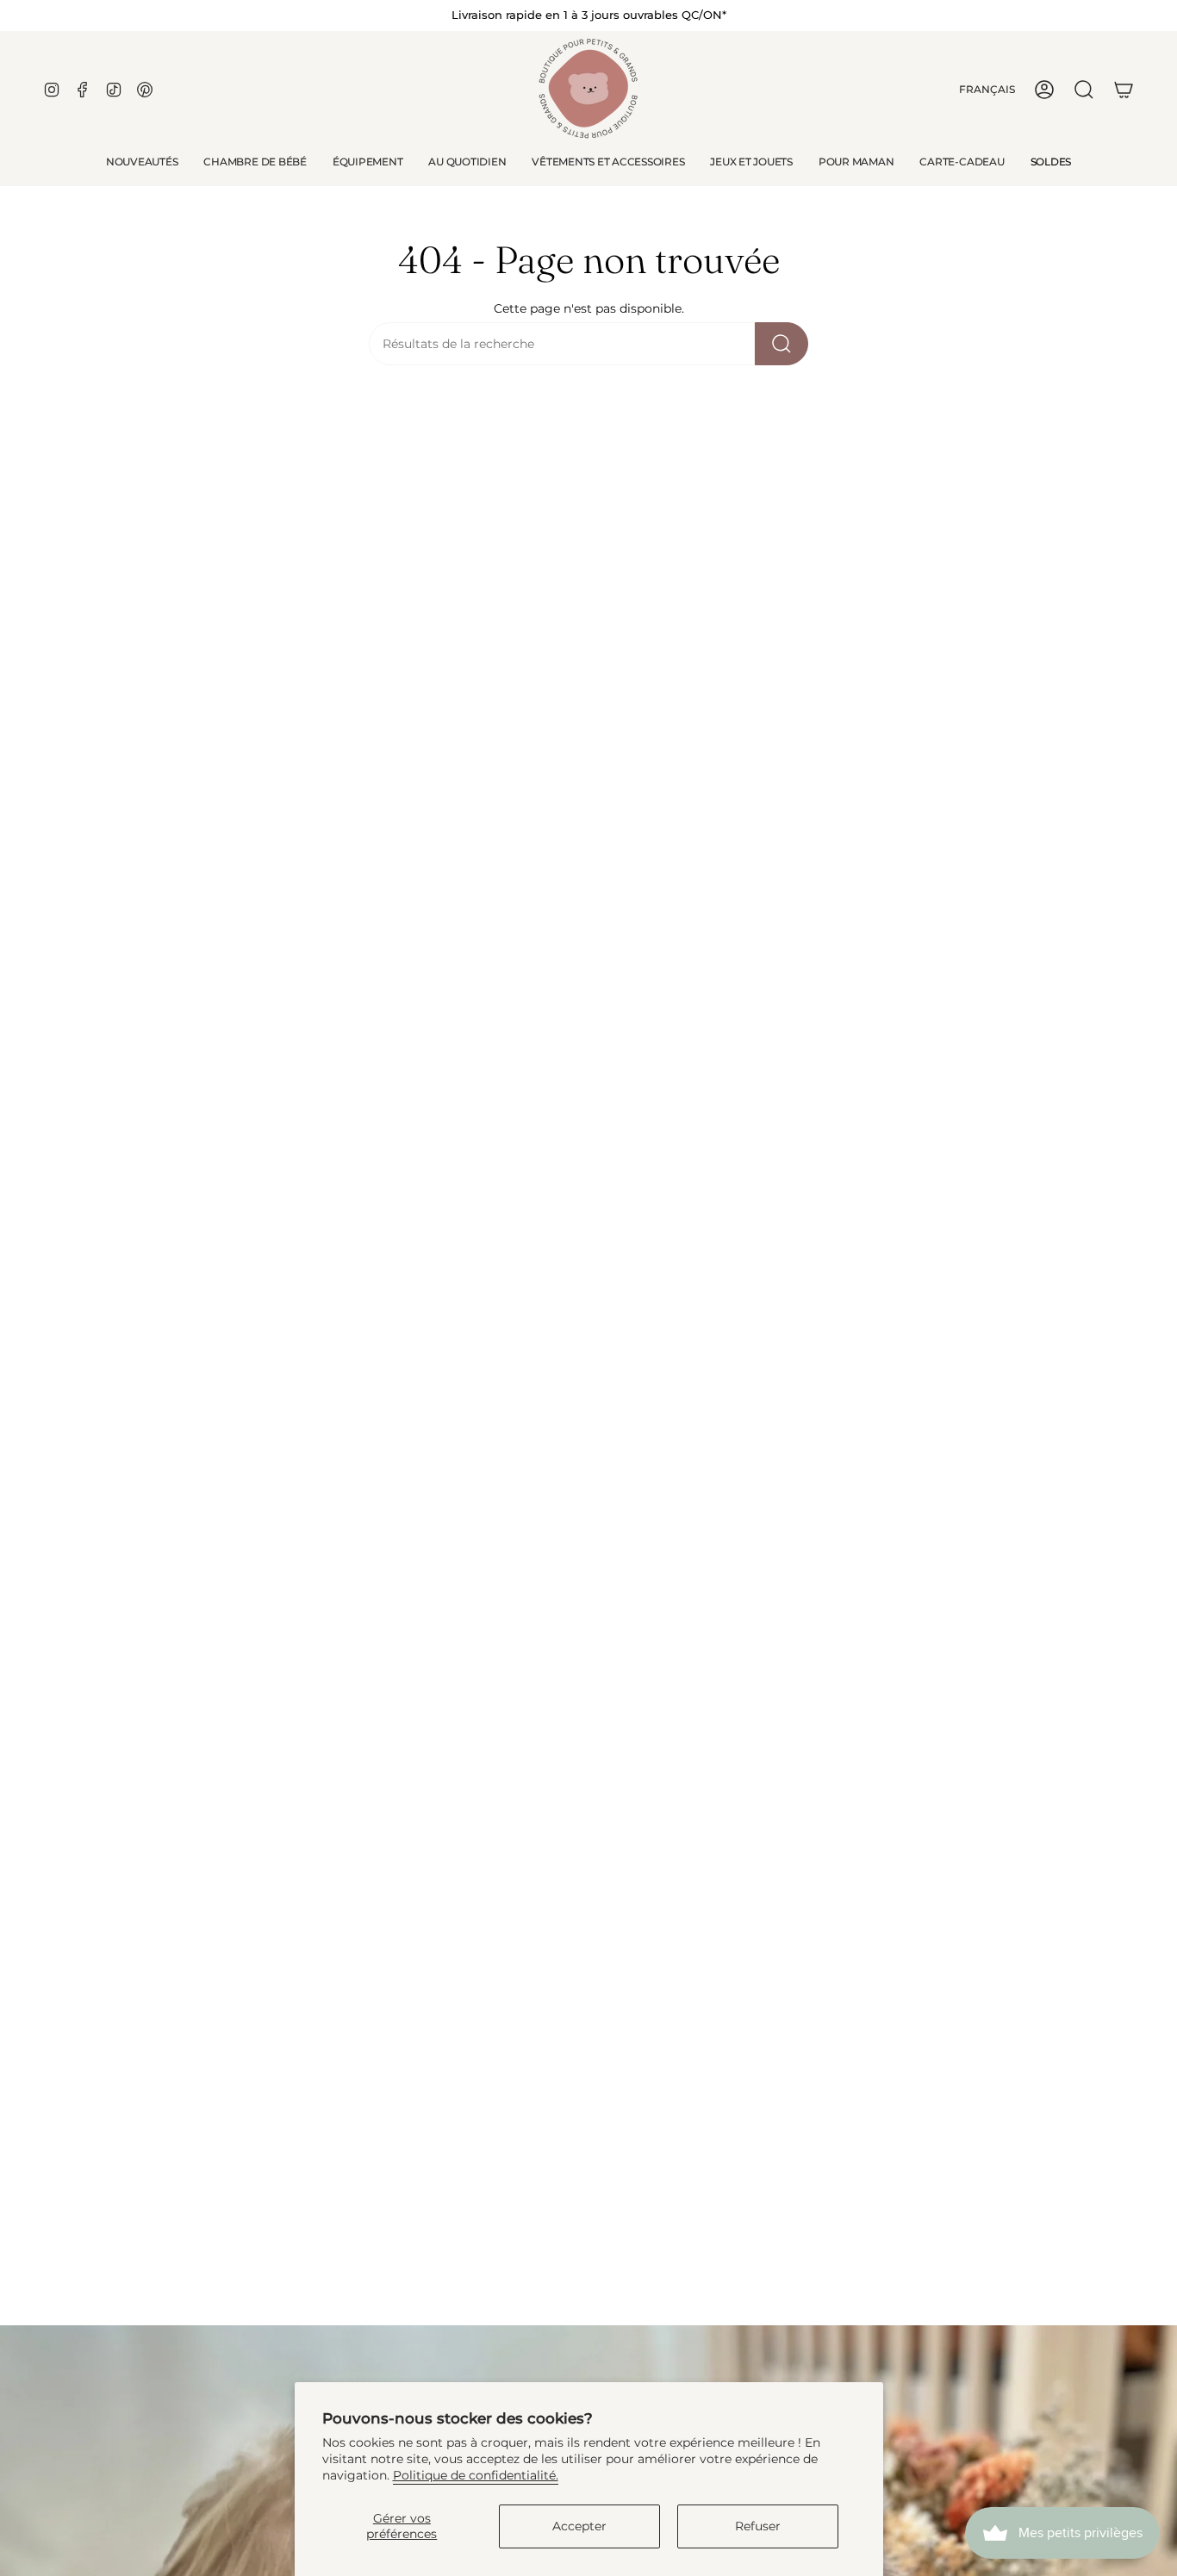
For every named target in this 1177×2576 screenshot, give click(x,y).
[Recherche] (782, 344)
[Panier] (1124, 90)
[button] (255, 162)
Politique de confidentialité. (476, 2475)
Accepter (579, 2526)
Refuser (758, 2526)
